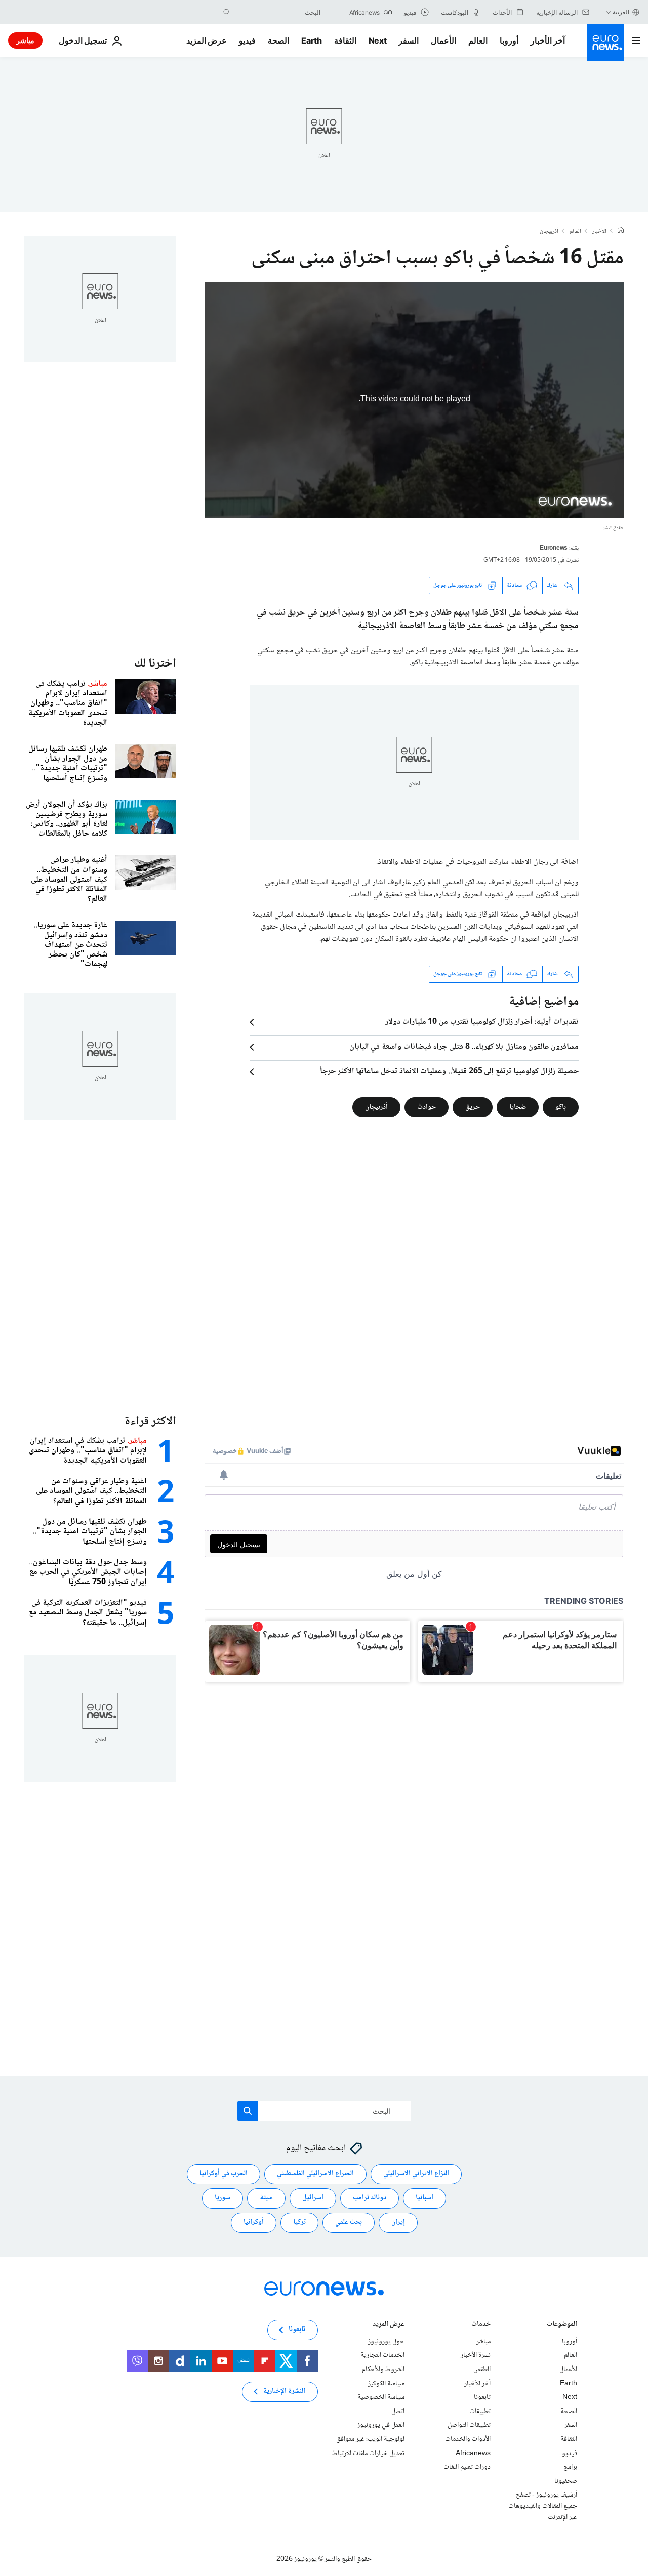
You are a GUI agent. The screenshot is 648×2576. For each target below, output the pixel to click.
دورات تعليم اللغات (467, 2467)
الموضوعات (562, 2325)
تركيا (299, 2223)
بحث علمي (349, 2223)
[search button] (227, 12)
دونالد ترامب (370, 2198)
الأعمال (443, 40)
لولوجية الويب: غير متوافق (370, 2439)
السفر (409, 40)
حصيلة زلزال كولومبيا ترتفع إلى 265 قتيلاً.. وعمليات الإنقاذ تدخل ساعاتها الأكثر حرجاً (449, 1072)
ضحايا (518, 1107)
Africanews (473, 2454)
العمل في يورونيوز (381, 2426)
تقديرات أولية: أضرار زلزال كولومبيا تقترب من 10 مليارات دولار (482, 1022)
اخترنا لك (155, 664)
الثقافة (345, 40)
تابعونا (482, 2397)
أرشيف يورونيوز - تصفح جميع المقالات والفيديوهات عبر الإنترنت (543, 2506)
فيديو (247, 40)
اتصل (398, 2412)
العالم (478, 40)
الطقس (482, 2370)
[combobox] (278, 12)
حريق (473, 1107)
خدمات (481, 2325)
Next (378, 40)
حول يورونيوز (386, 2342)
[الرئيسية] (621, 231)
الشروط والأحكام (383, 2370)
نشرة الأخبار (476, 2356)
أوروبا (509, 40)
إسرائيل (313, 2198)
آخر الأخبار (548, 40)
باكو (561, 1107)
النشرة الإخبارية (284, 2392)
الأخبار (599, 232)
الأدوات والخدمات (468, 2439)
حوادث (427, 1107)
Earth (311, 40)
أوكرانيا (254, 2223)
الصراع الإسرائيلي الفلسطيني (315, 2174)
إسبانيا (424, 2198)
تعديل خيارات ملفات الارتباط (368, 2454)
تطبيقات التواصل (469, 2426)
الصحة (278, 40)
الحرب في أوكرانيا (224, 2174)
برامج (570, 2467)
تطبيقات (480, 2412)
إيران (398, 2223)
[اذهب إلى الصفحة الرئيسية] (605, 43)
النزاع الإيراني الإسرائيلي (416, 2174)
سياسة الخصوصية (381, 2397)
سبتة (266, 2198)
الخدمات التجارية (382, 2356)
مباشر (25, 40)
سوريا (222, 2198)
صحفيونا (566, 2481)
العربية (621, 12)
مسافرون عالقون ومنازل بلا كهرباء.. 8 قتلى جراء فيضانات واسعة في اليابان (464, 1047)
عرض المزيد (389, 2325)
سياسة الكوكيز (386, 2384)
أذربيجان (549, 232)
